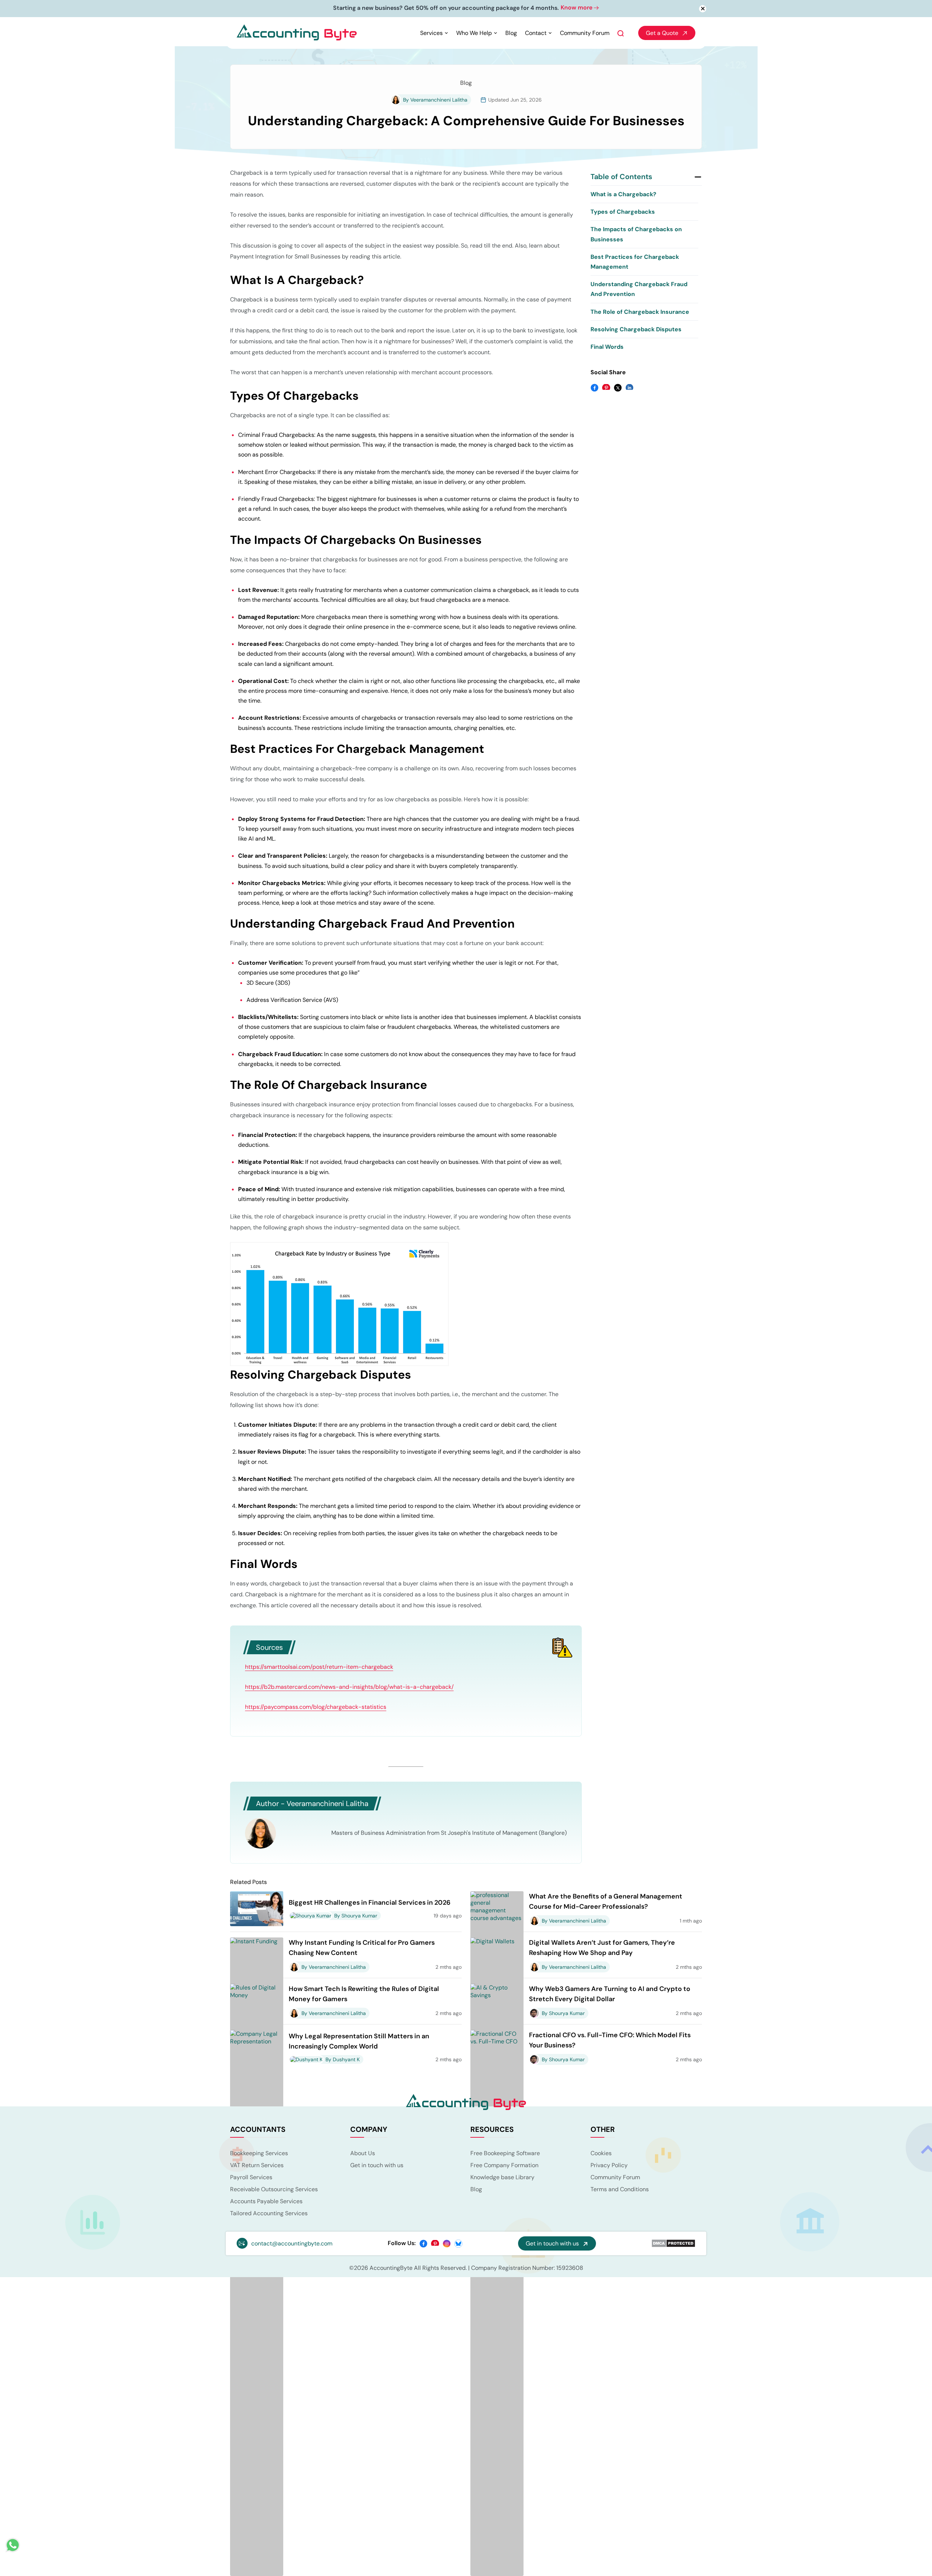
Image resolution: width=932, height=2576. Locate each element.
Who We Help (474, 34)
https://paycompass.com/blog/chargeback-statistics (316, 1708)
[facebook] (423, 2244)
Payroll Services (251, 2178)
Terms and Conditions (620, 2190)
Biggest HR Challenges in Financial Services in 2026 (370, 1903)
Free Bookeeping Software (505, 2154)
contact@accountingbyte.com (292, 2244)
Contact (536, 34)
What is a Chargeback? (623, 195)
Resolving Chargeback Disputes (636, 330)
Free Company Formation (504, 2166)
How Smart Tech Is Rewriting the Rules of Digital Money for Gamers (364, 1995)
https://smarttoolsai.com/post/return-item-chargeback (319, 1668)
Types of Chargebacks (623, 213)
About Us (363, 2154)
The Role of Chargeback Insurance (640, 313)
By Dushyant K (343, 2060)
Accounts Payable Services (266, 2202)
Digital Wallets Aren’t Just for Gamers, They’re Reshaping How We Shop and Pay (602, 1948)
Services (431, 34)
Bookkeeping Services (259, 2154)
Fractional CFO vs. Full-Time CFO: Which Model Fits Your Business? (610, 2041)
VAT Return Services (257, 2166)
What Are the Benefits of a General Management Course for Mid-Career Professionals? (606, 1902)
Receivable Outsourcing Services (274, 2190)
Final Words (607, 347)
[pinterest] (435, 2244)
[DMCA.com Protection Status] (673, 2244)
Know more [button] (510, 8)
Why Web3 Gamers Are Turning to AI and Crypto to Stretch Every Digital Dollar (610, 1995)
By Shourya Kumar (356, 1916)
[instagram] (447, 2244)
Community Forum (585, 34)
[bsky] (458, 2244)
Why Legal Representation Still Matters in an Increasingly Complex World (359, 2042)
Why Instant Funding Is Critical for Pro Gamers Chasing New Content (362, 1948)
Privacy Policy (609, 2166)
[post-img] (257, 1909)
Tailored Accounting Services (269, 2214)
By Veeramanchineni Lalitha (435, 100)
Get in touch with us (377, 2166)
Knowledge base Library (502, 2178)
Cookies (601, 2154)
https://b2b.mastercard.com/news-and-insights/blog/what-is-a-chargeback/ (349, 1688)
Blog (511, 34)
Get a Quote (662, 34)
